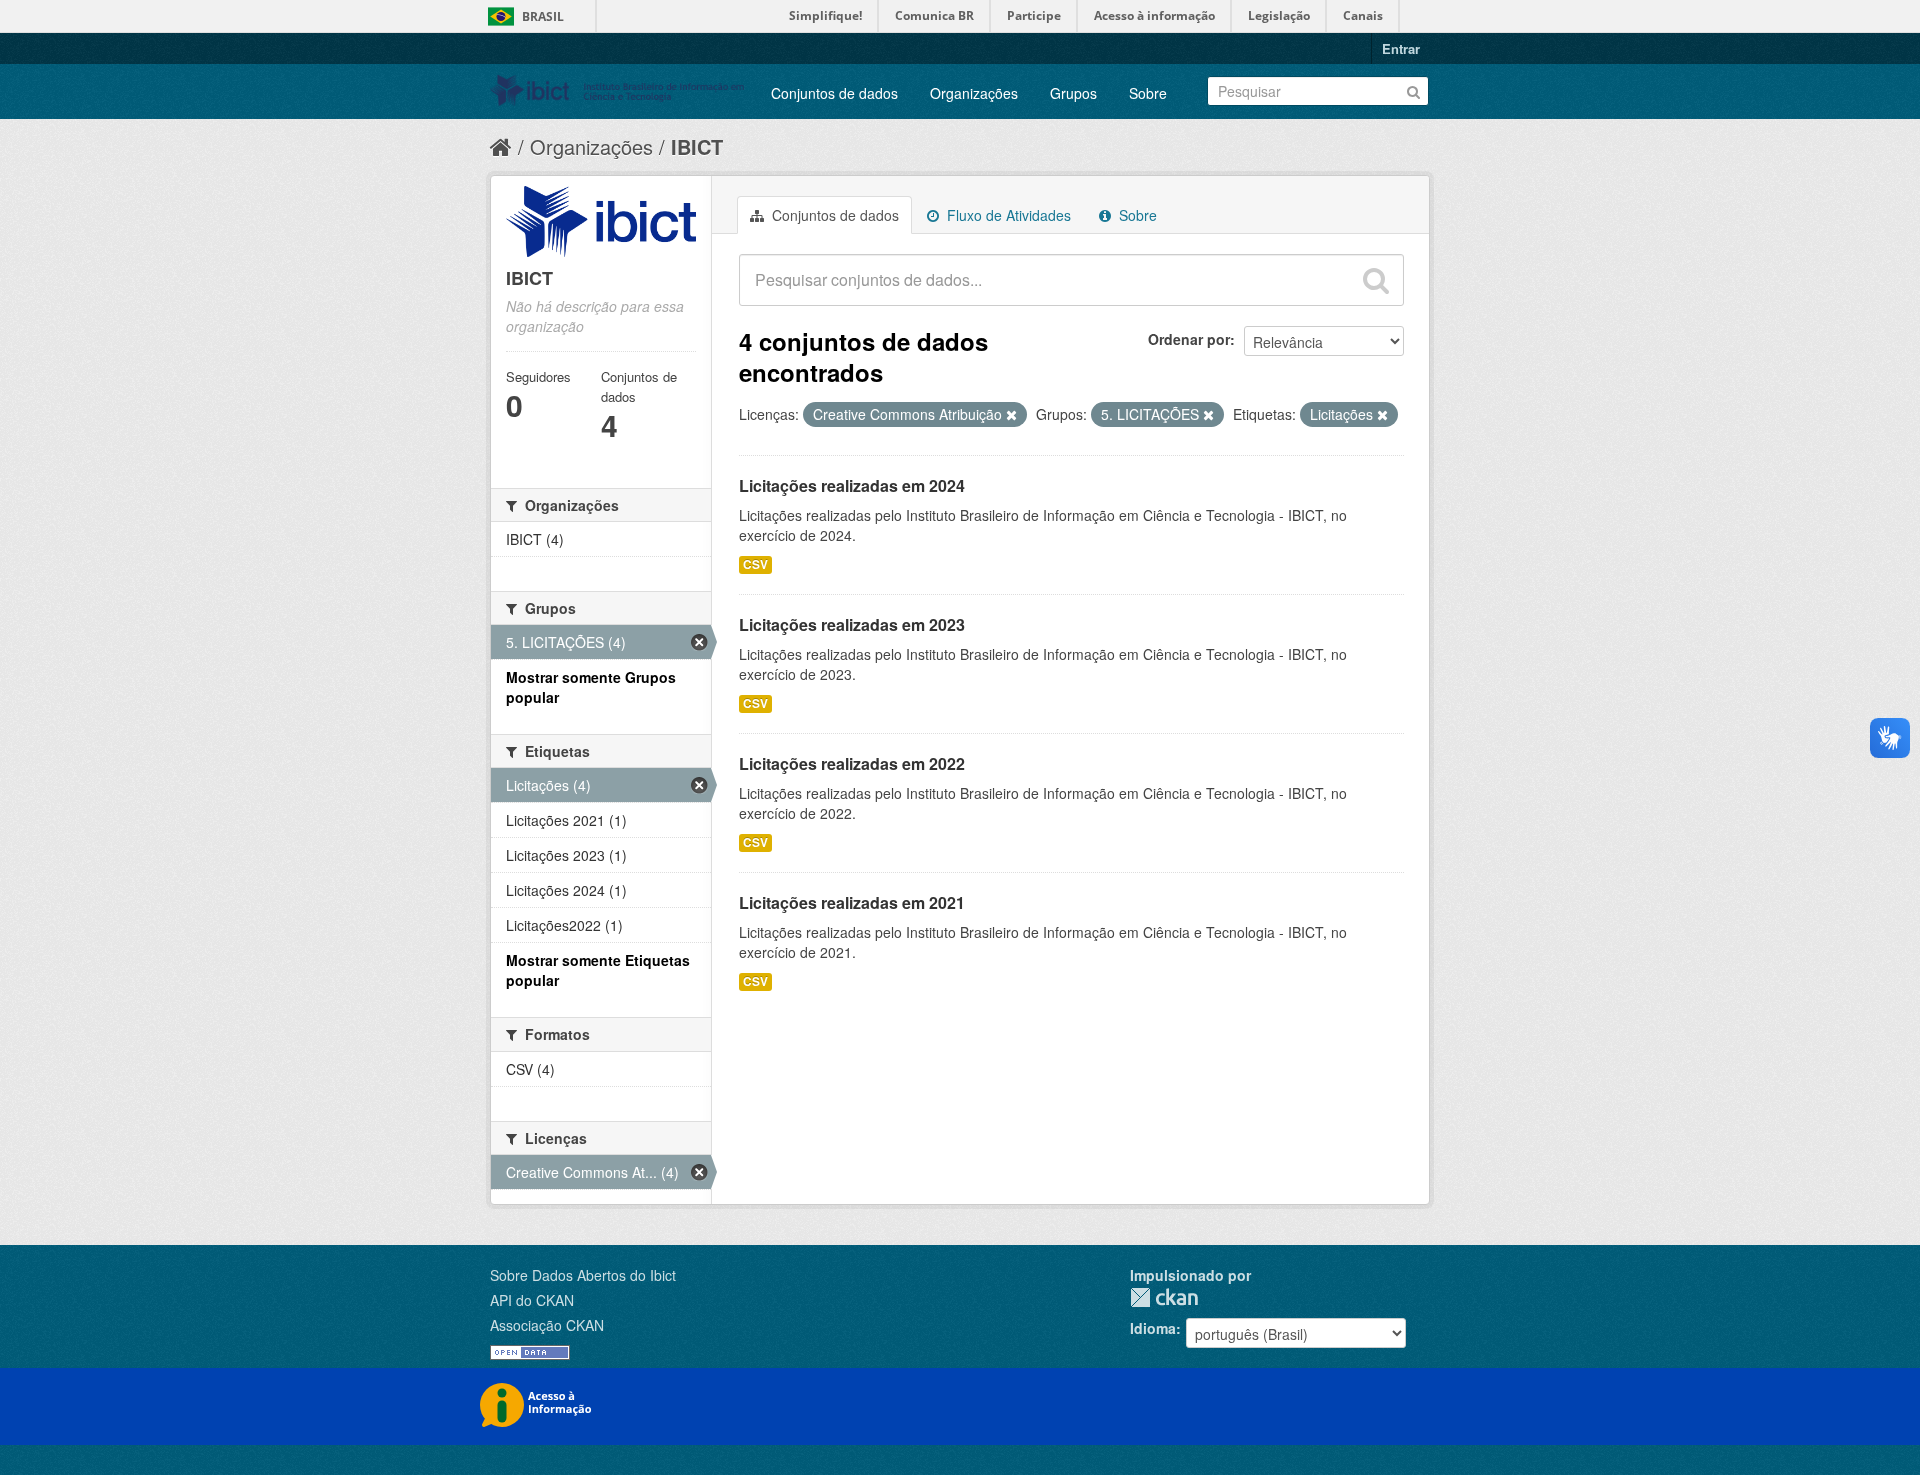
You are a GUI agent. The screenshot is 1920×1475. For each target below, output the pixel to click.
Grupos (1073, 93)
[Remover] (1011, 415)
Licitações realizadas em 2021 (852, 902)
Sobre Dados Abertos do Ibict (583, 1275)
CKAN (1164, 1297)
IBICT (697, 146)
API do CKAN (532, 1300)
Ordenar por (1189, 339)
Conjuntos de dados (834, 93)
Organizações (974, 93)
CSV (755, 564)
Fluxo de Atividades (1007, 215)
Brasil (543, 16)
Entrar (1401, 48)
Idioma (1153, 1328)
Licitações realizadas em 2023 (852, 624)
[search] (1376, 280)
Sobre (1148, 93)
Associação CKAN (547, 1325)
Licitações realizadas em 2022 (852, 763)
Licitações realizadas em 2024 (852, 485)
